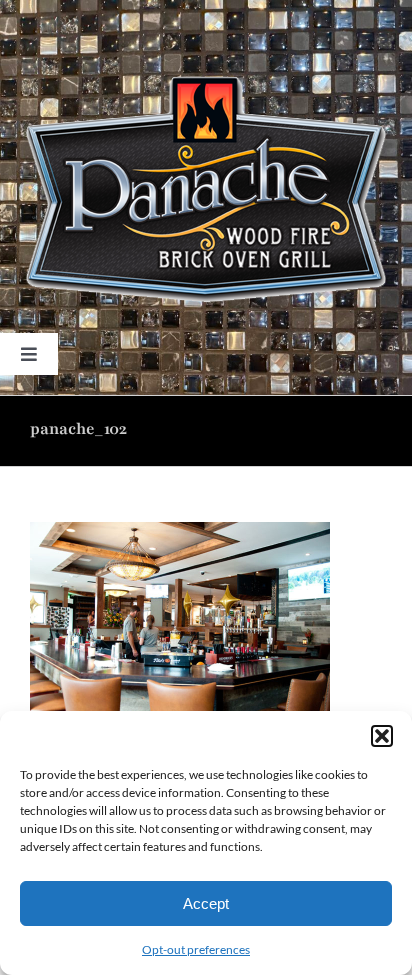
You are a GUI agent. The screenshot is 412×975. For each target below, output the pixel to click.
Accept (206, 903)
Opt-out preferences (196, 949)
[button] (382, 736)
